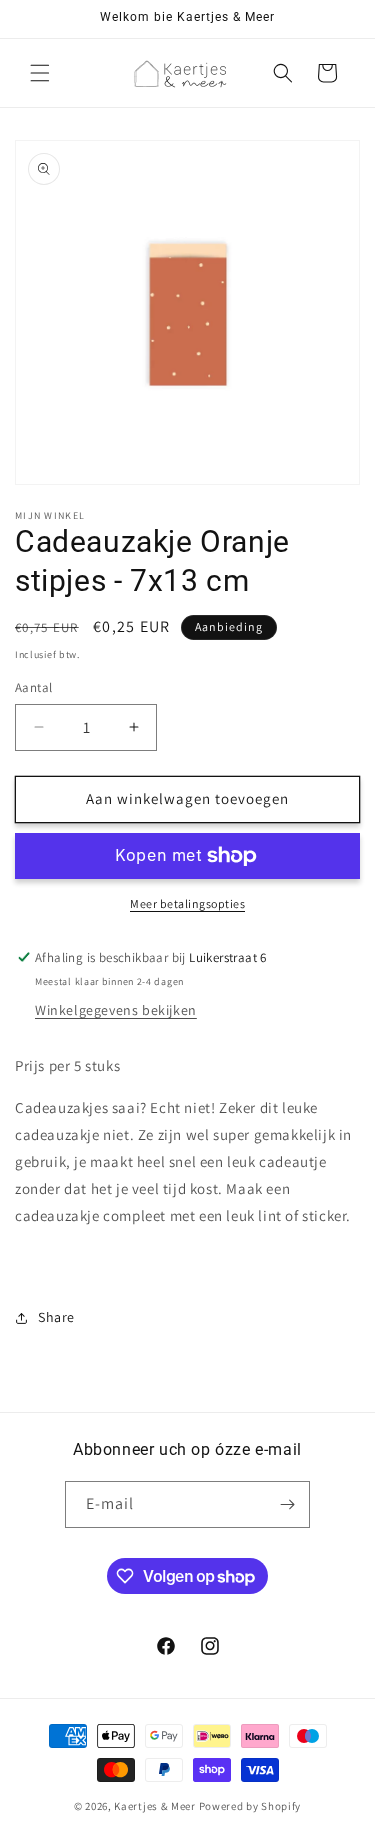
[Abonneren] (287, 1504)
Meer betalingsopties (187, 903)
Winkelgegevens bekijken (116, 1010)
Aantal (33, 687)
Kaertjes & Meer (156, 1806)
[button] (40, 73)
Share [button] (56, 1317)
